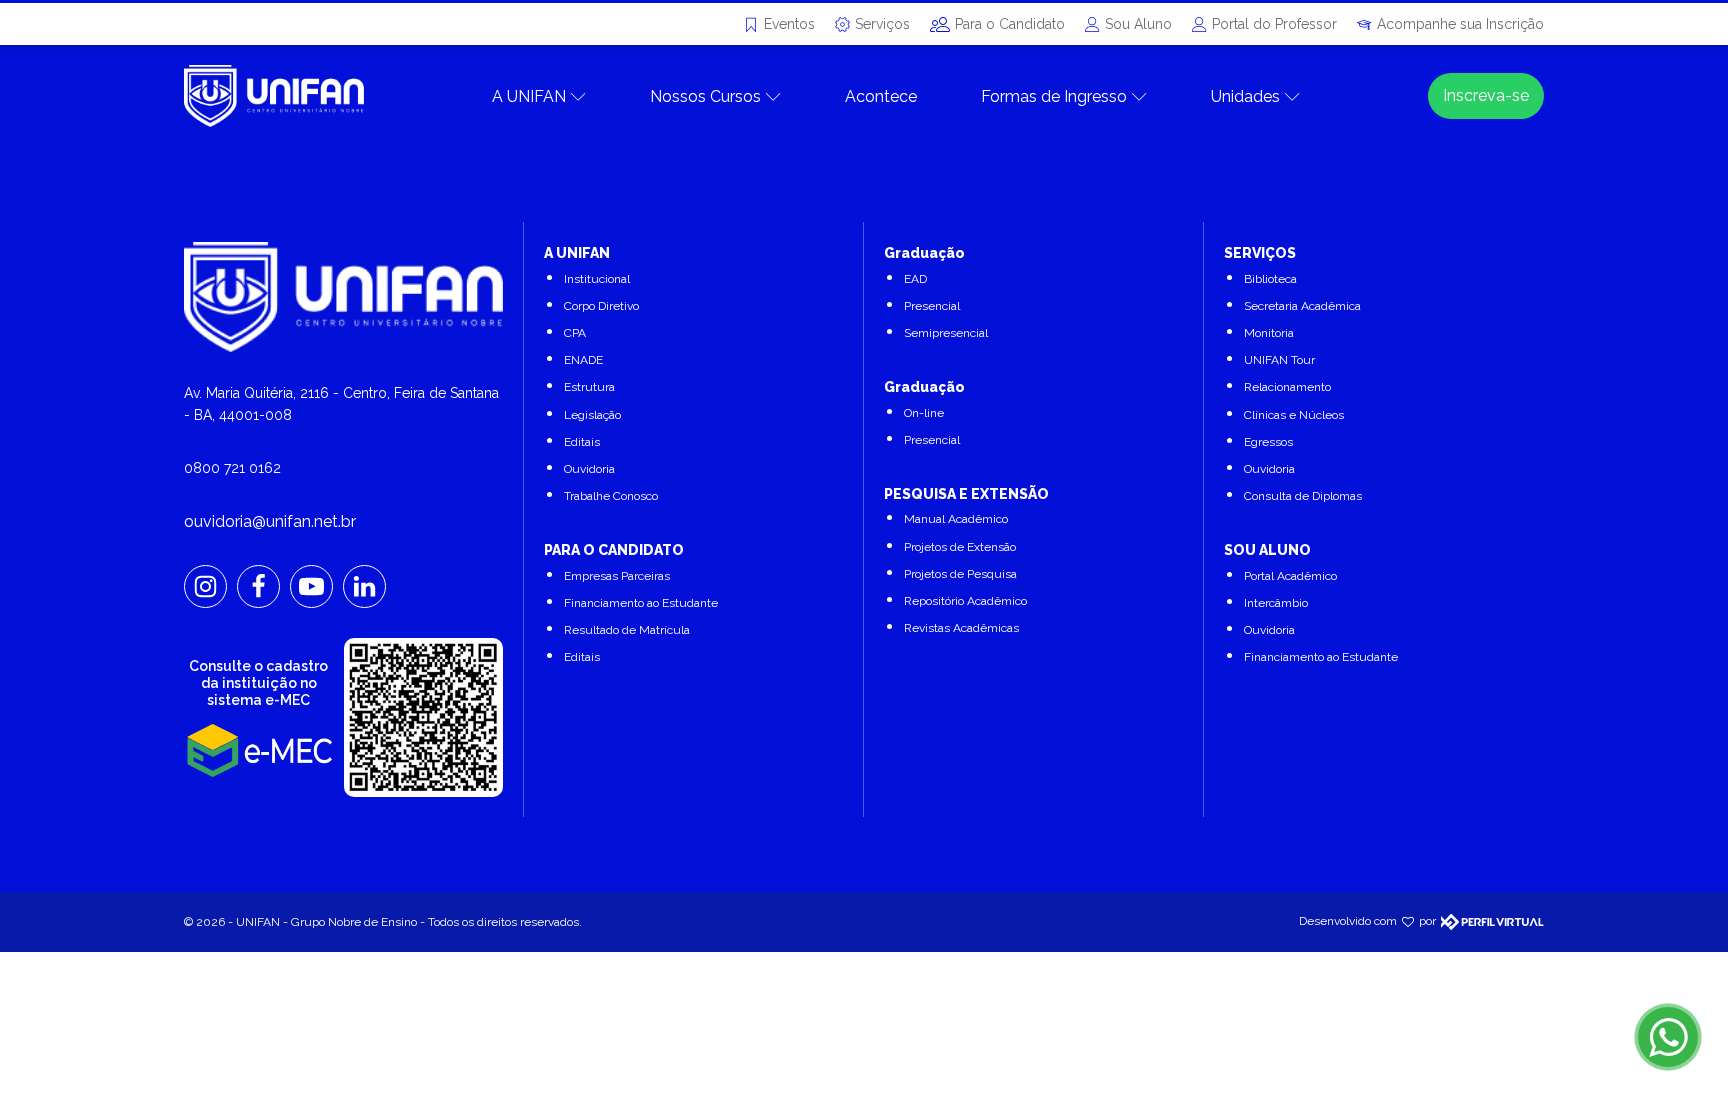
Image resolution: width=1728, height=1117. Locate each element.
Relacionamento (1287, 387)
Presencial (932, 306)
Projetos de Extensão (960, 547)
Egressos (1268, 442)
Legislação (592, 415)
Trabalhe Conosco (611, 496)
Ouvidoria (589, 469)
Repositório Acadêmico (965, 601)
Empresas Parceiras (617, 576)
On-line (924, 413)
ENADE (583, 360)
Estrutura (589, 387)
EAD (915, 279)
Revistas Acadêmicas (961, 628)
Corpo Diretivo (601, 306)
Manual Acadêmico (956, 519)
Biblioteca (1270, 279)
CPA (575, 333)
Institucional (597, 279)
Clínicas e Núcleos (1294, 415)
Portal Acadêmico (1290, 576)
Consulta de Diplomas (1303, 496)
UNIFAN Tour (1279, 360)
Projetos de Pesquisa (960, 574)
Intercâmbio (1276, 603)
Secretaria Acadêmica (1302, 306)
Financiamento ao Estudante (641, 603)
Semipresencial (946, 333)
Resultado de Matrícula (627, 630)
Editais (582, 442)
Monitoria (1269, 333)
